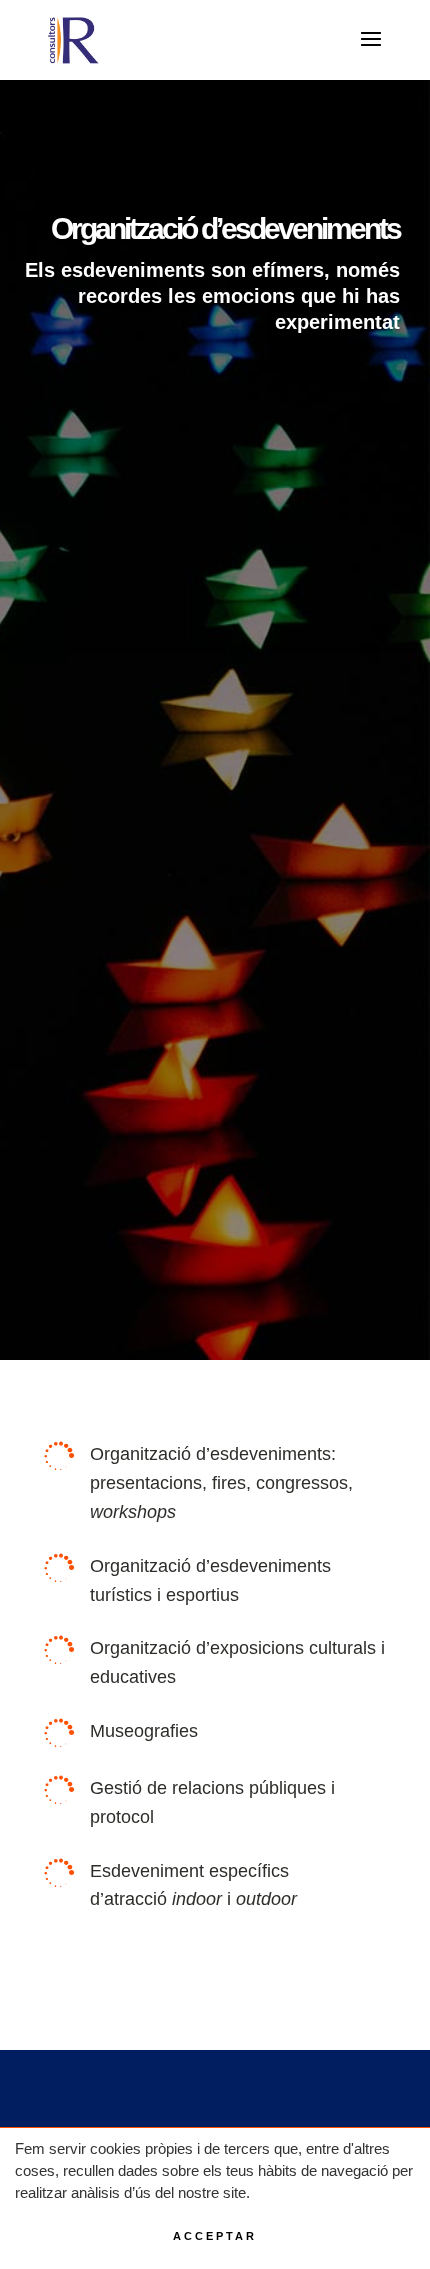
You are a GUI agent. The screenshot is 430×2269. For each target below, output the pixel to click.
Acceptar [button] (215, 2236)
